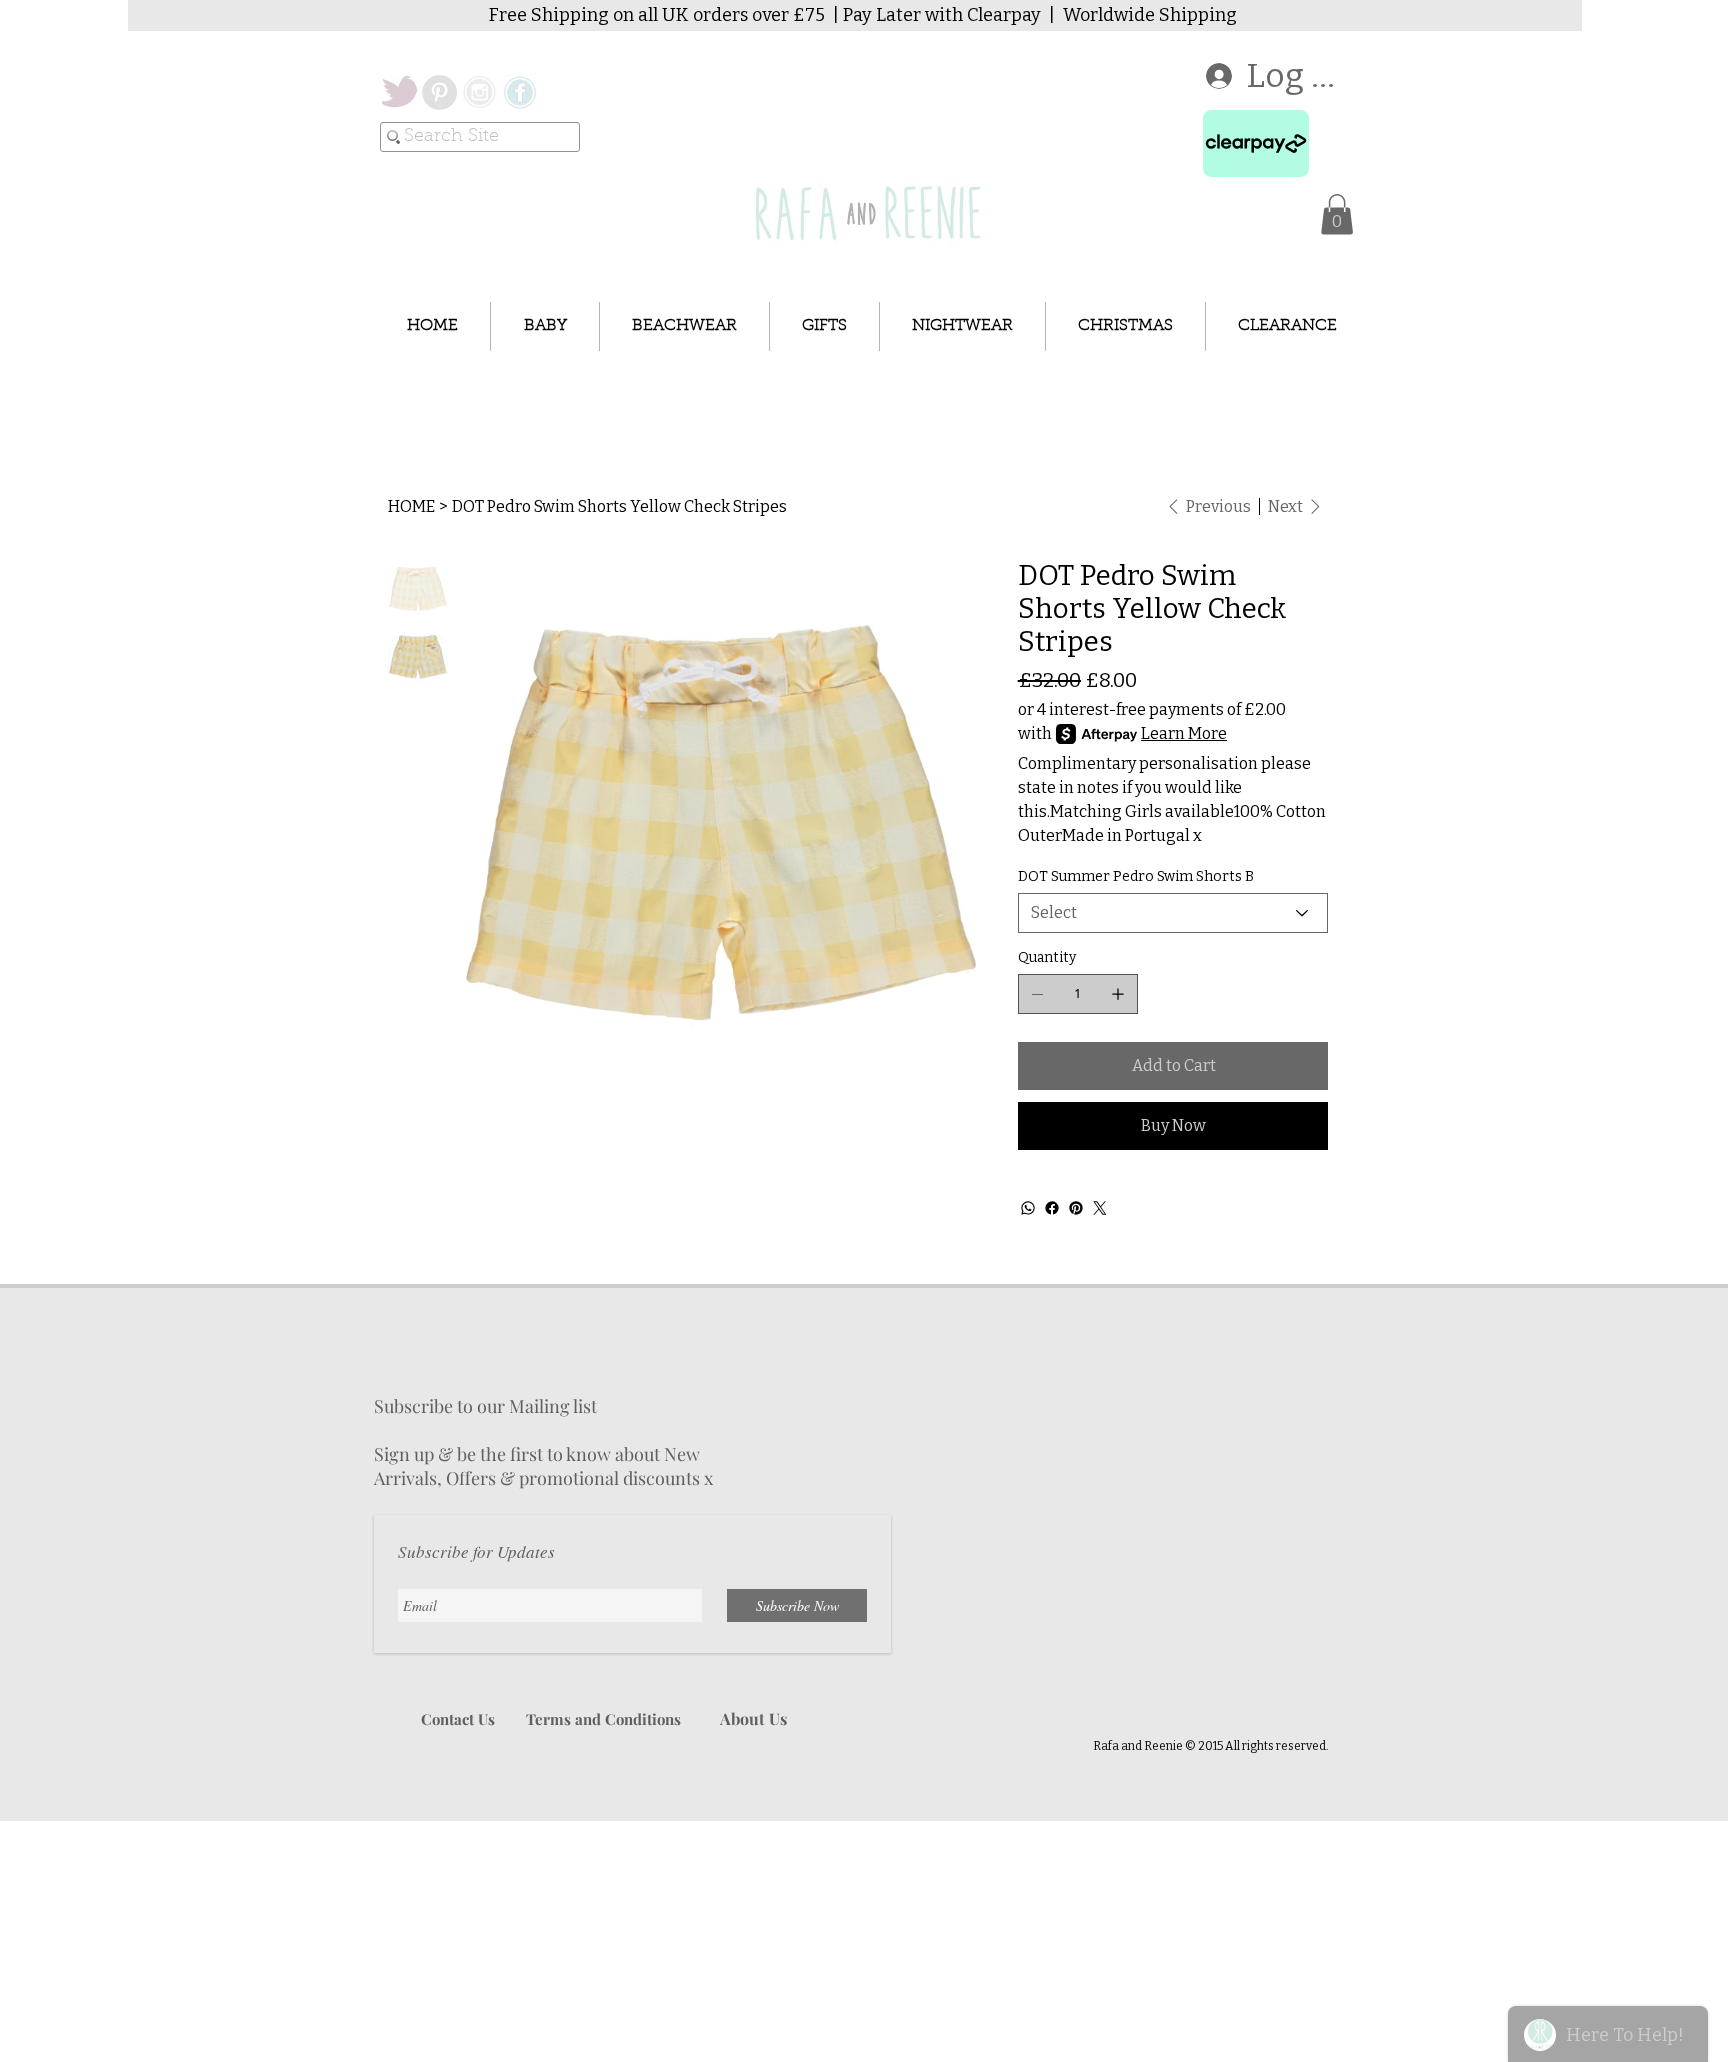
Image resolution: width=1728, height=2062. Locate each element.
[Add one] (1118, 994)
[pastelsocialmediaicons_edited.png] (479, 92)
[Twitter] (1100, 1208)
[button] (1337, 214)
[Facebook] (1052, 1208)
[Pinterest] (1076, 1208)
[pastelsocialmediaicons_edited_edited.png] (519, 92)
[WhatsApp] (1028, 1208)
